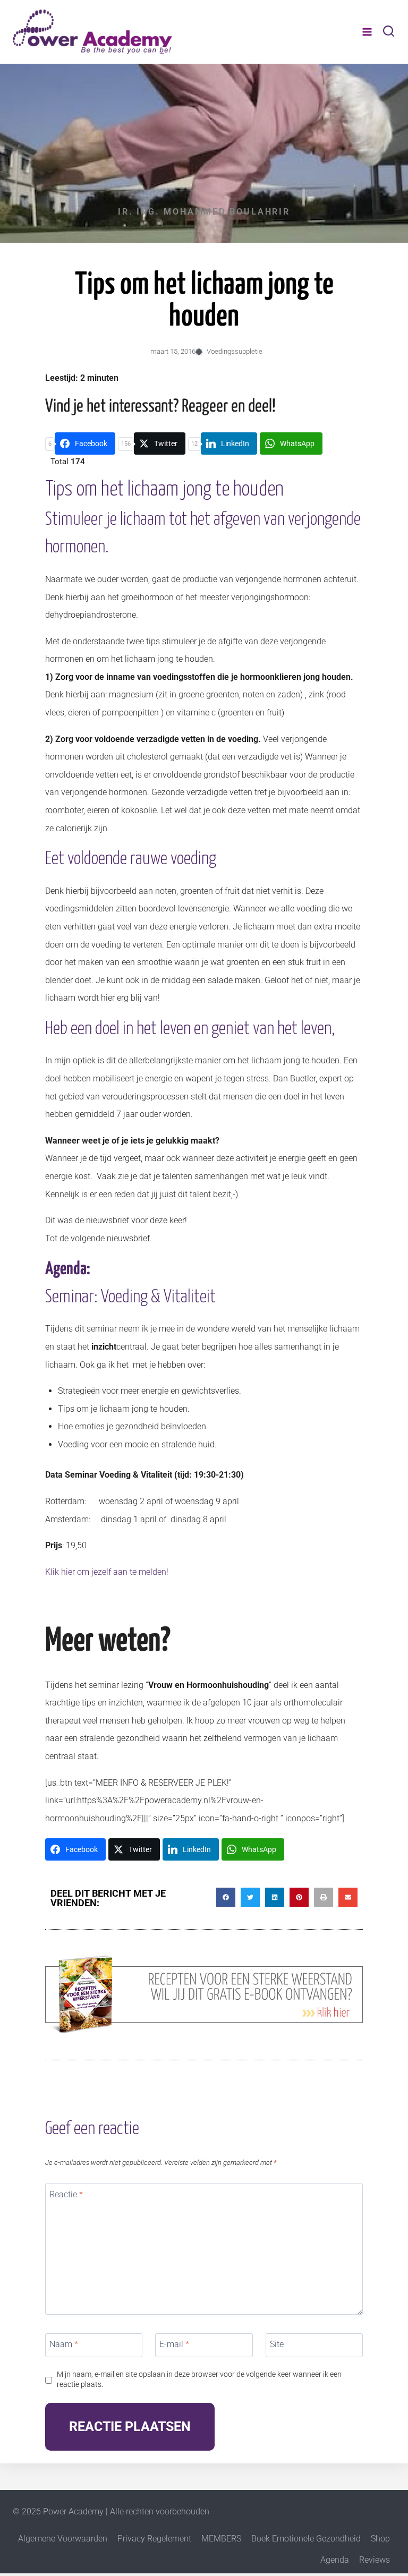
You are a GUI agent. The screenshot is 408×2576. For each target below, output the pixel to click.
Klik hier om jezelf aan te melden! (107, 1572)
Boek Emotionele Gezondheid (306, 2539)
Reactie (66, 2194)
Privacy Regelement (154, 2539)
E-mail (174, 2344)
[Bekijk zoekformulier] (389, 32)
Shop (380, 2539)
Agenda (335, 2560)
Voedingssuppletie (235, 351)
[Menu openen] (367, 32)
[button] (226, 1897)
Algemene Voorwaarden (63, 2539)
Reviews (375, 2560)
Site (277, 2344)
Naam (64, 2344)
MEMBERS (221, 2539)
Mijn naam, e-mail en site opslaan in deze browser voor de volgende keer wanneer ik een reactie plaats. (199, 2379)
